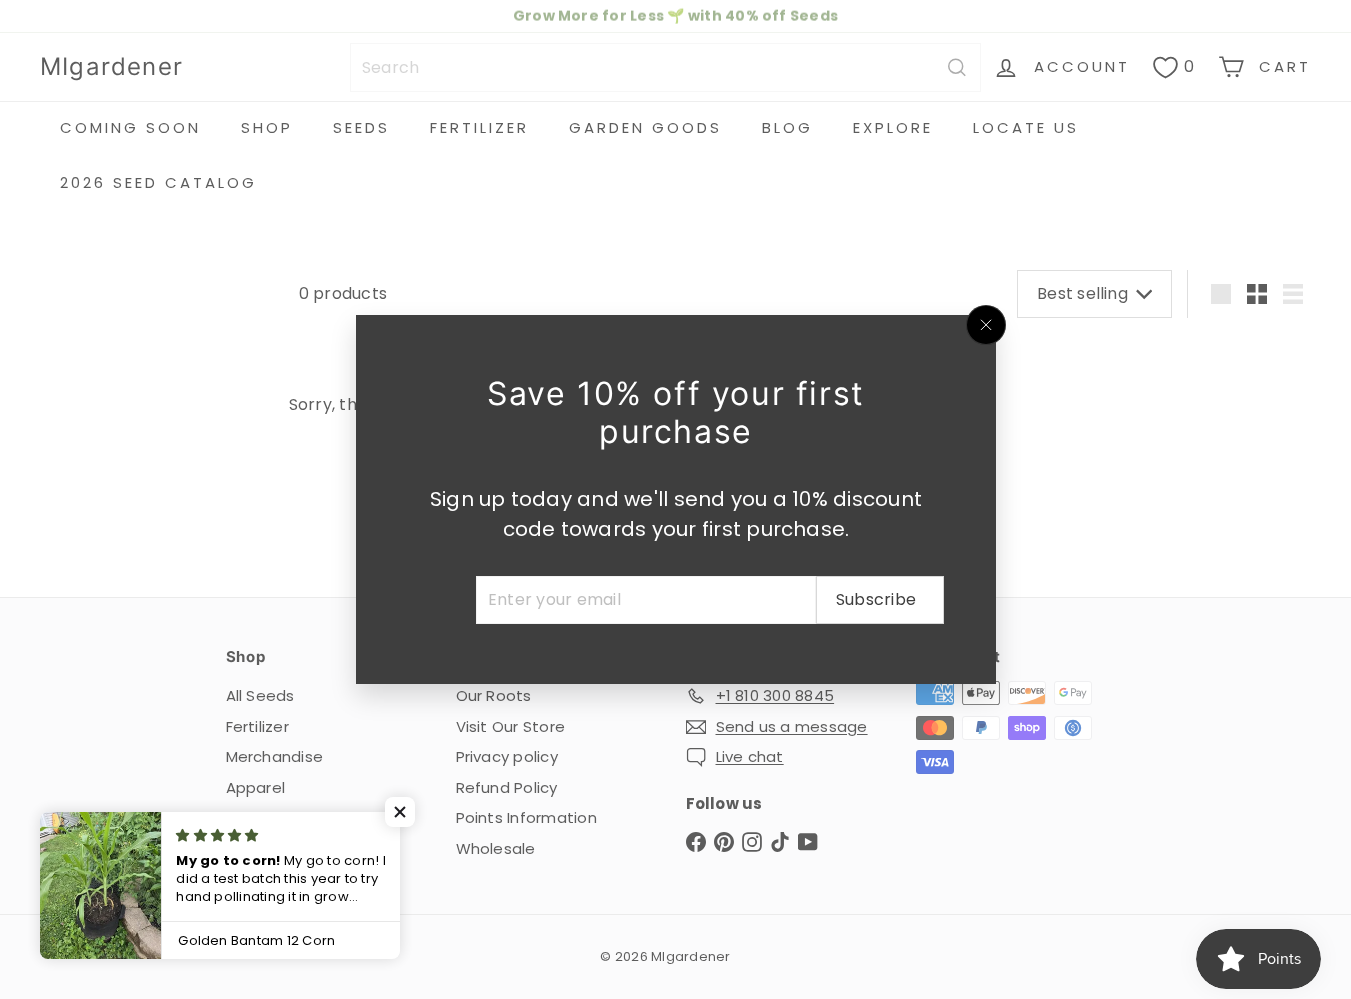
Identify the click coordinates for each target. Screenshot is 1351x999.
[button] (400, 812)
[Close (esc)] (986, 325)
